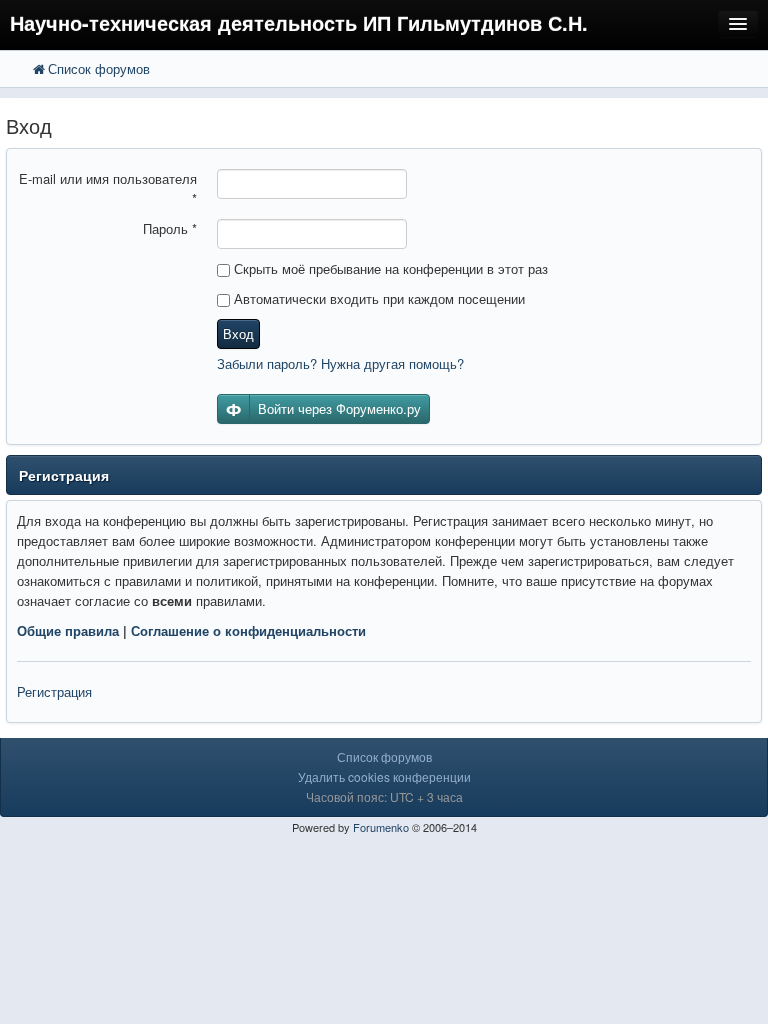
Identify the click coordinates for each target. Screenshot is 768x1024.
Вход (238, 333)
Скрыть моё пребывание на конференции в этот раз (389, 268)
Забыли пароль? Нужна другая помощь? (340, 363)
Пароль (170, 228)
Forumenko (381, 827)
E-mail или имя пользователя (108, 188)
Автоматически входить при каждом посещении (377, 298)
